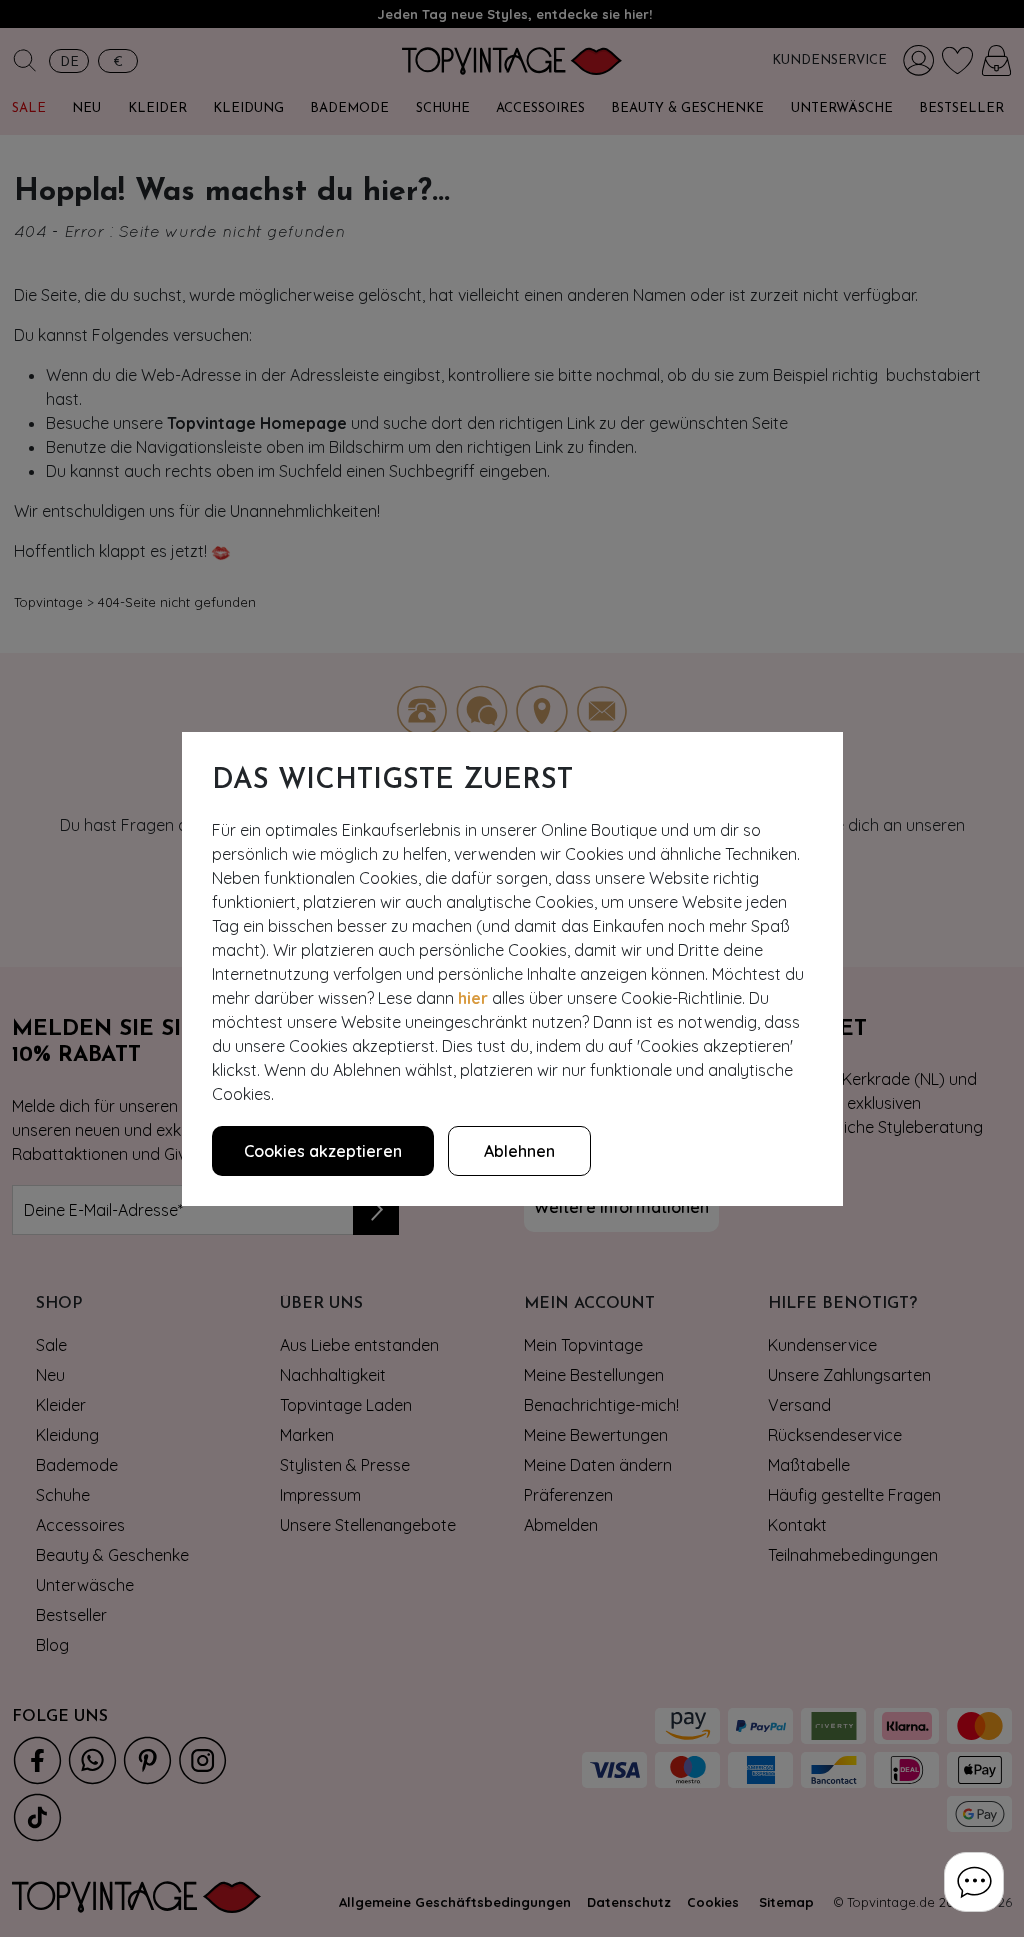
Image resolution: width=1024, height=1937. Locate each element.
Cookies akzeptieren (323, 1151)
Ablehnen (519, 1151)
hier (473, 998)
